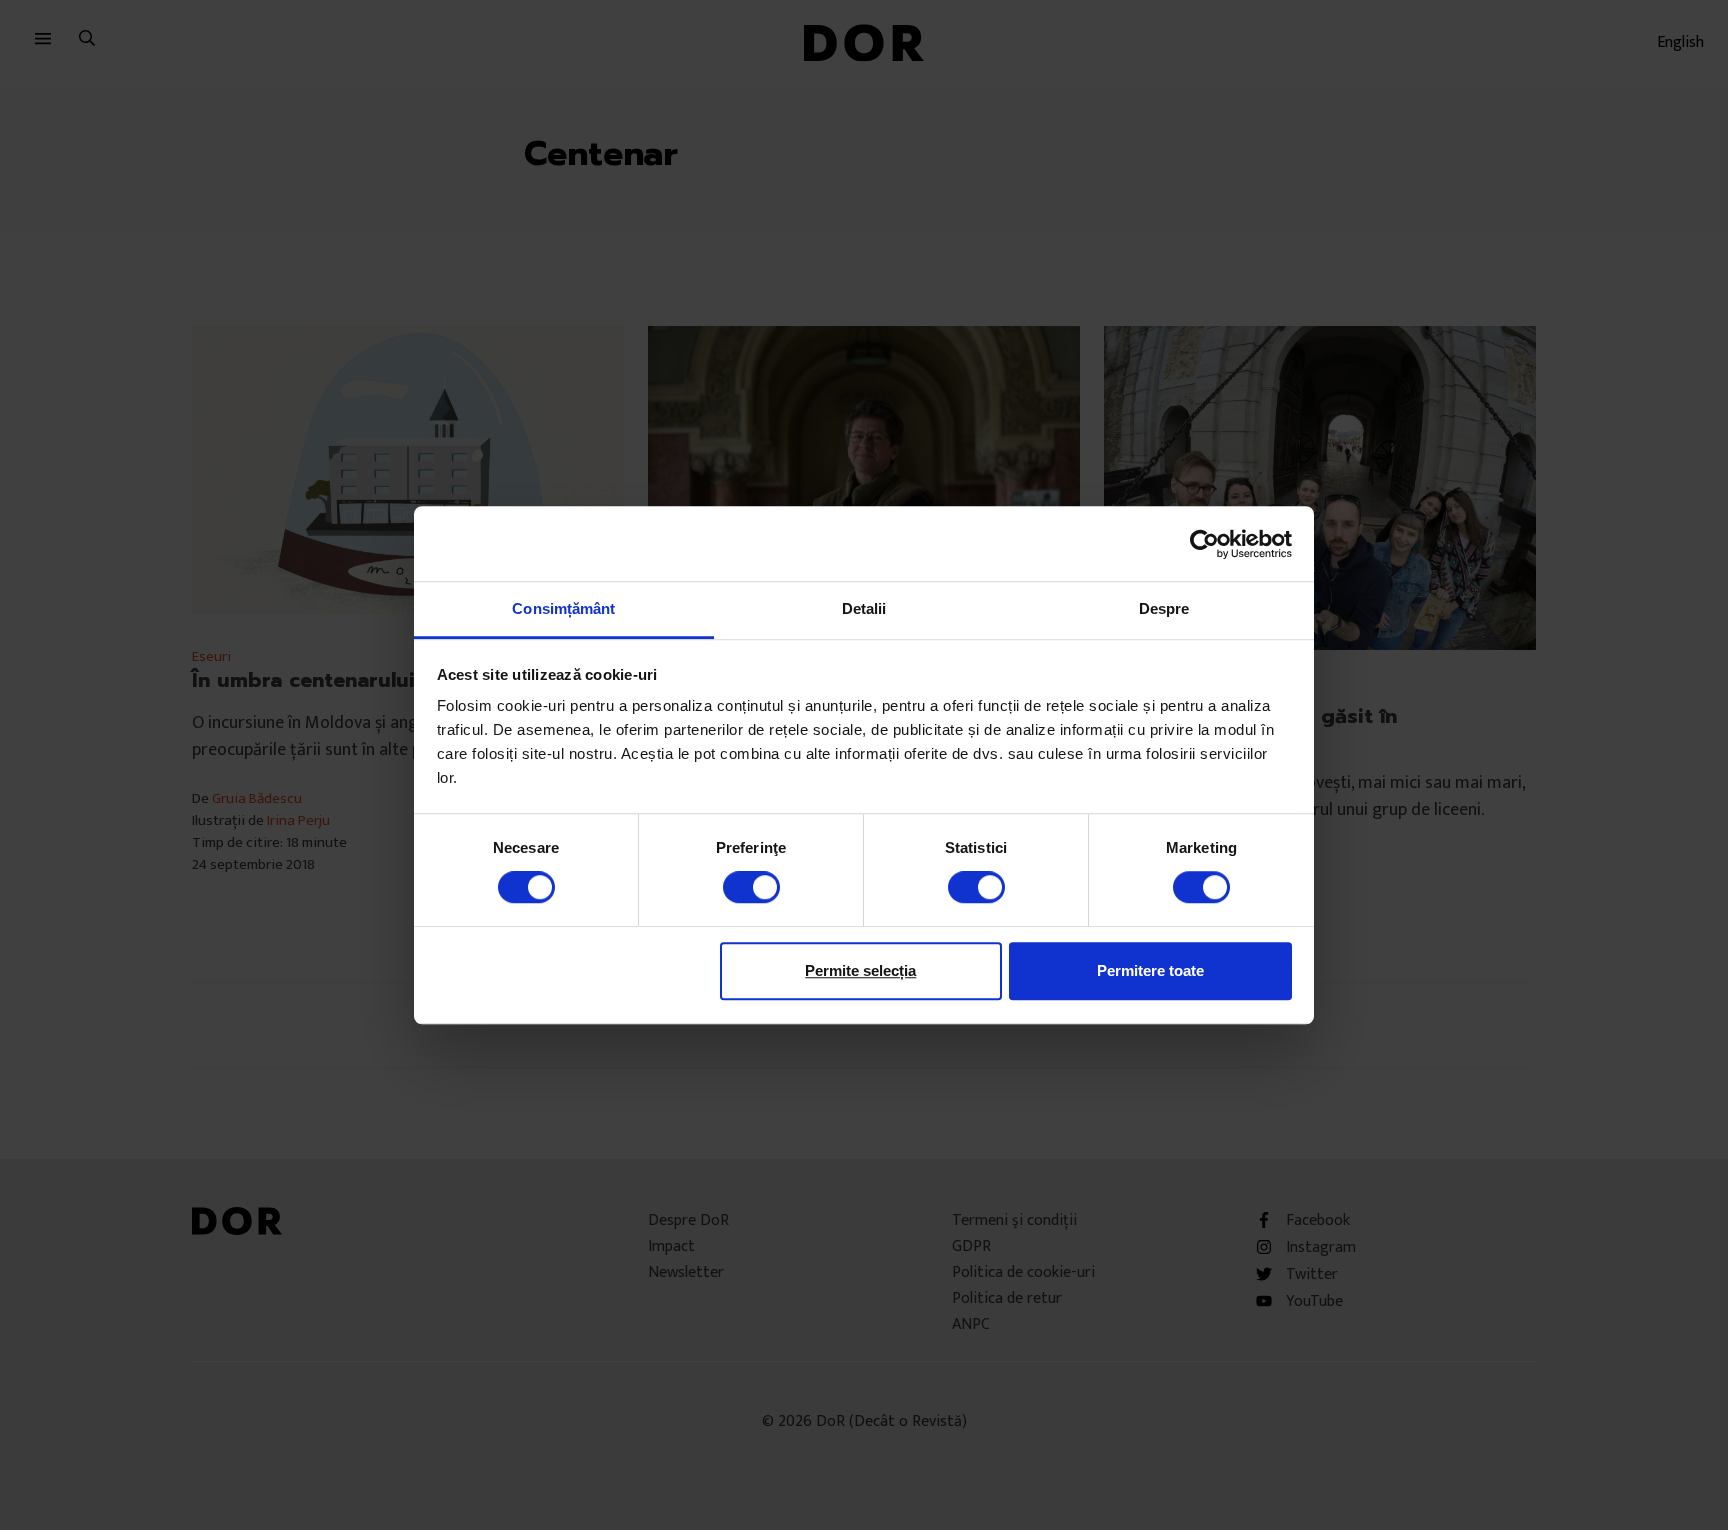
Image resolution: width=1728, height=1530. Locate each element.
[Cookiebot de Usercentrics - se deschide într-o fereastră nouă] (1204, 544)
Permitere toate (1150, 970)
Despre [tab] (1164, 608)
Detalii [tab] (864, 608)
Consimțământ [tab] (563, 608)
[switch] (751, 887)
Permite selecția (860, 970)
